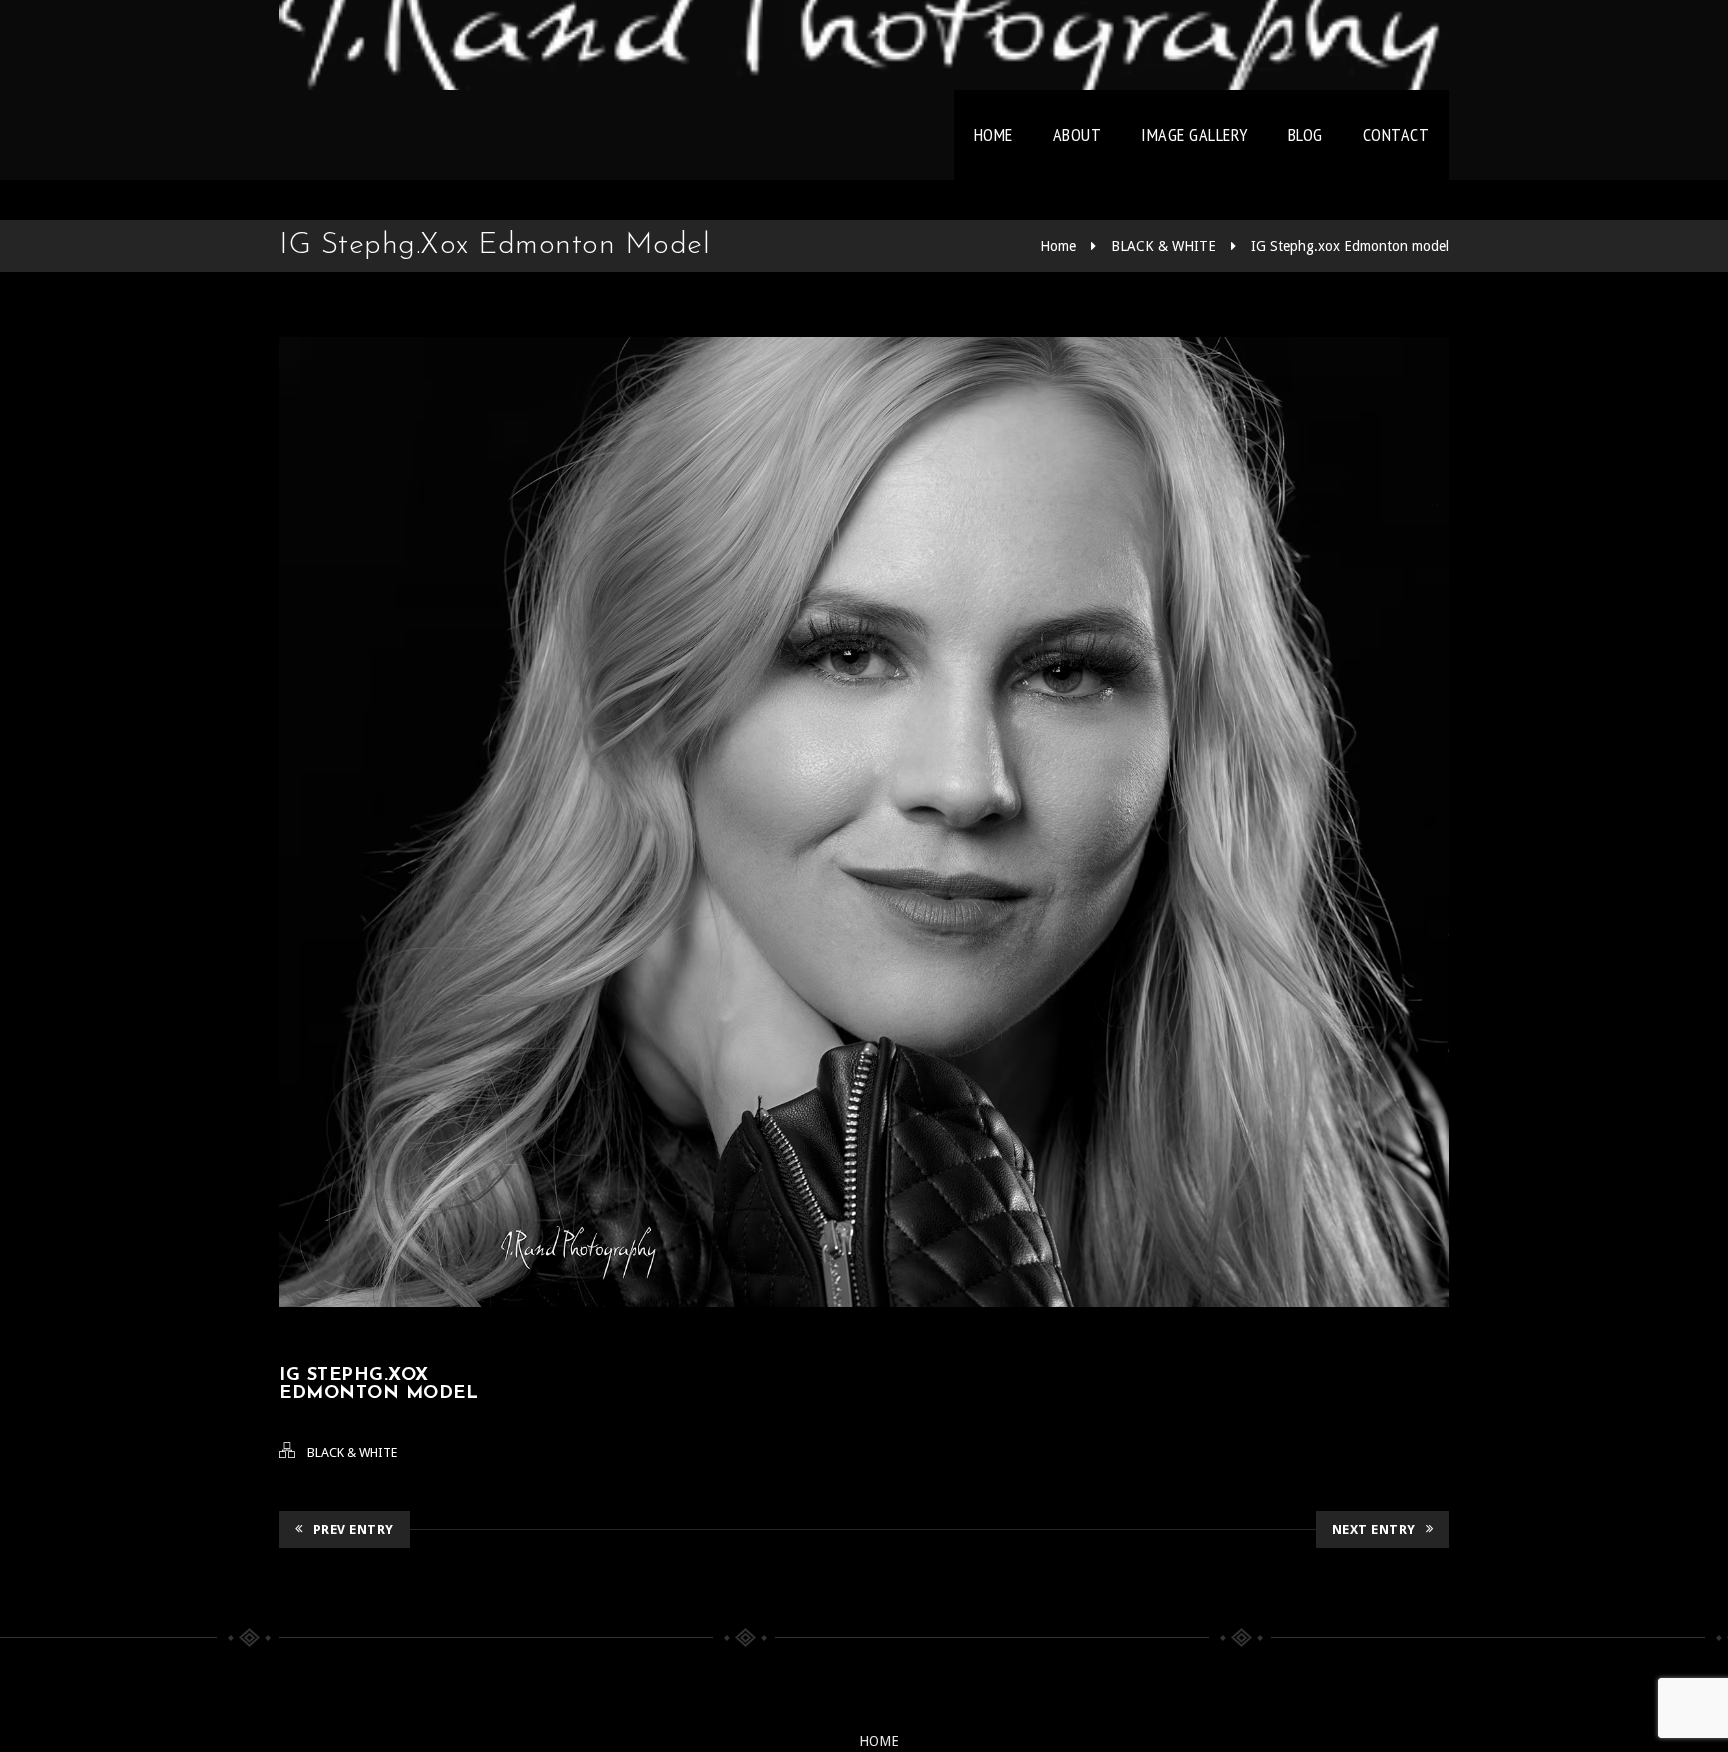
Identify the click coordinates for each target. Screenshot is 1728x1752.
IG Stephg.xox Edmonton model (1350, 246)
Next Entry (1374, 1529)
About (1077, 134)
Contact (1396, 134)
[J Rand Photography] (864, 45)
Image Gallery (1194, 134)
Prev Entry (353, 1529)
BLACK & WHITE (1163, 246)
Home (993, 134)
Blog (1305, 134)
